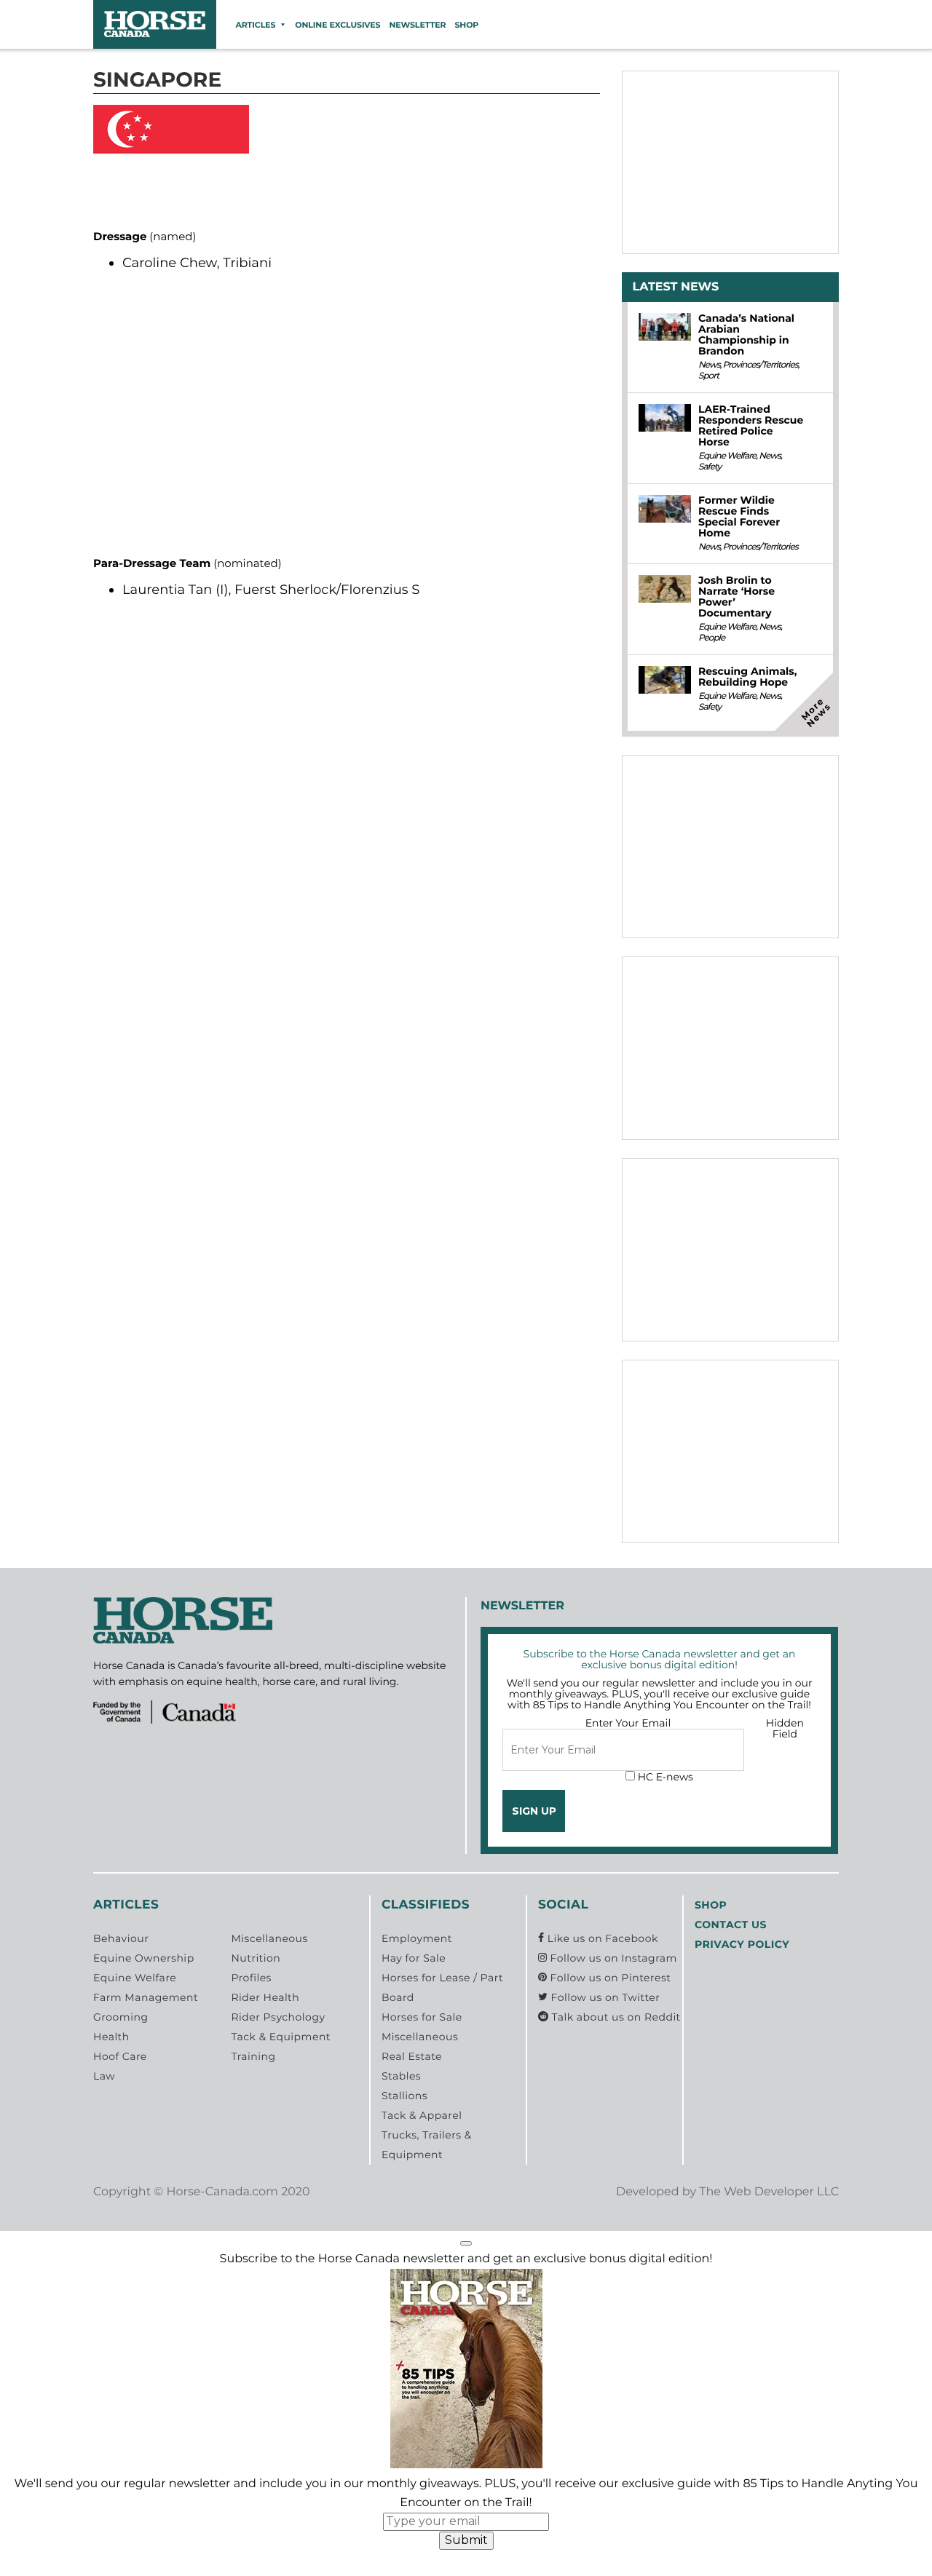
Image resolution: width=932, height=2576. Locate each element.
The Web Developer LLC (769, 2192)
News (709, 365)
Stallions (404, 2096)
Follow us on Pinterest (609, 1978)
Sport (708, 376)
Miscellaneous (269, 1938)
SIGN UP (534, 1811)
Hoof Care (120, 2056)
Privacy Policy (742, 1944)
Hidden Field (785, 1728)
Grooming (121, 2017)
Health (111, 2037)
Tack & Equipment (281, 2037)
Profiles (251, 1978)
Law (104, 2076)
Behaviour (121, 1938)
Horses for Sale (422, 2017)
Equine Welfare (727, 456)
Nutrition (256, 1958)
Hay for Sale (414, 1958)
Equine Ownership (144, 1958)
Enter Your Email (628, 1723)
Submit (466, 2540)
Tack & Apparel (422, 2115)
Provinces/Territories (761, 365)
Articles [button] (255, 25)
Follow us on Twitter (604, 1997)
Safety (710, 467)
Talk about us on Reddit (614, 2017)
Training (253, 2056)
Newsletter (417, 25)
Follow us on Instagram (612, 1958)
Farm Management (146, 1997)
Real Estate (412, 2056)
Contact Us (731, 1925)
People (711, 638)
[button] (466, 2243)
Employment (417, 1938)
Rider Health (265, 1997)
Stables (401, 2076)
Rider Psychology (278, 2017)
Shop (466, 25)
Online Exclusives (337, 25)
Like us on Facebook (601, 1938)
